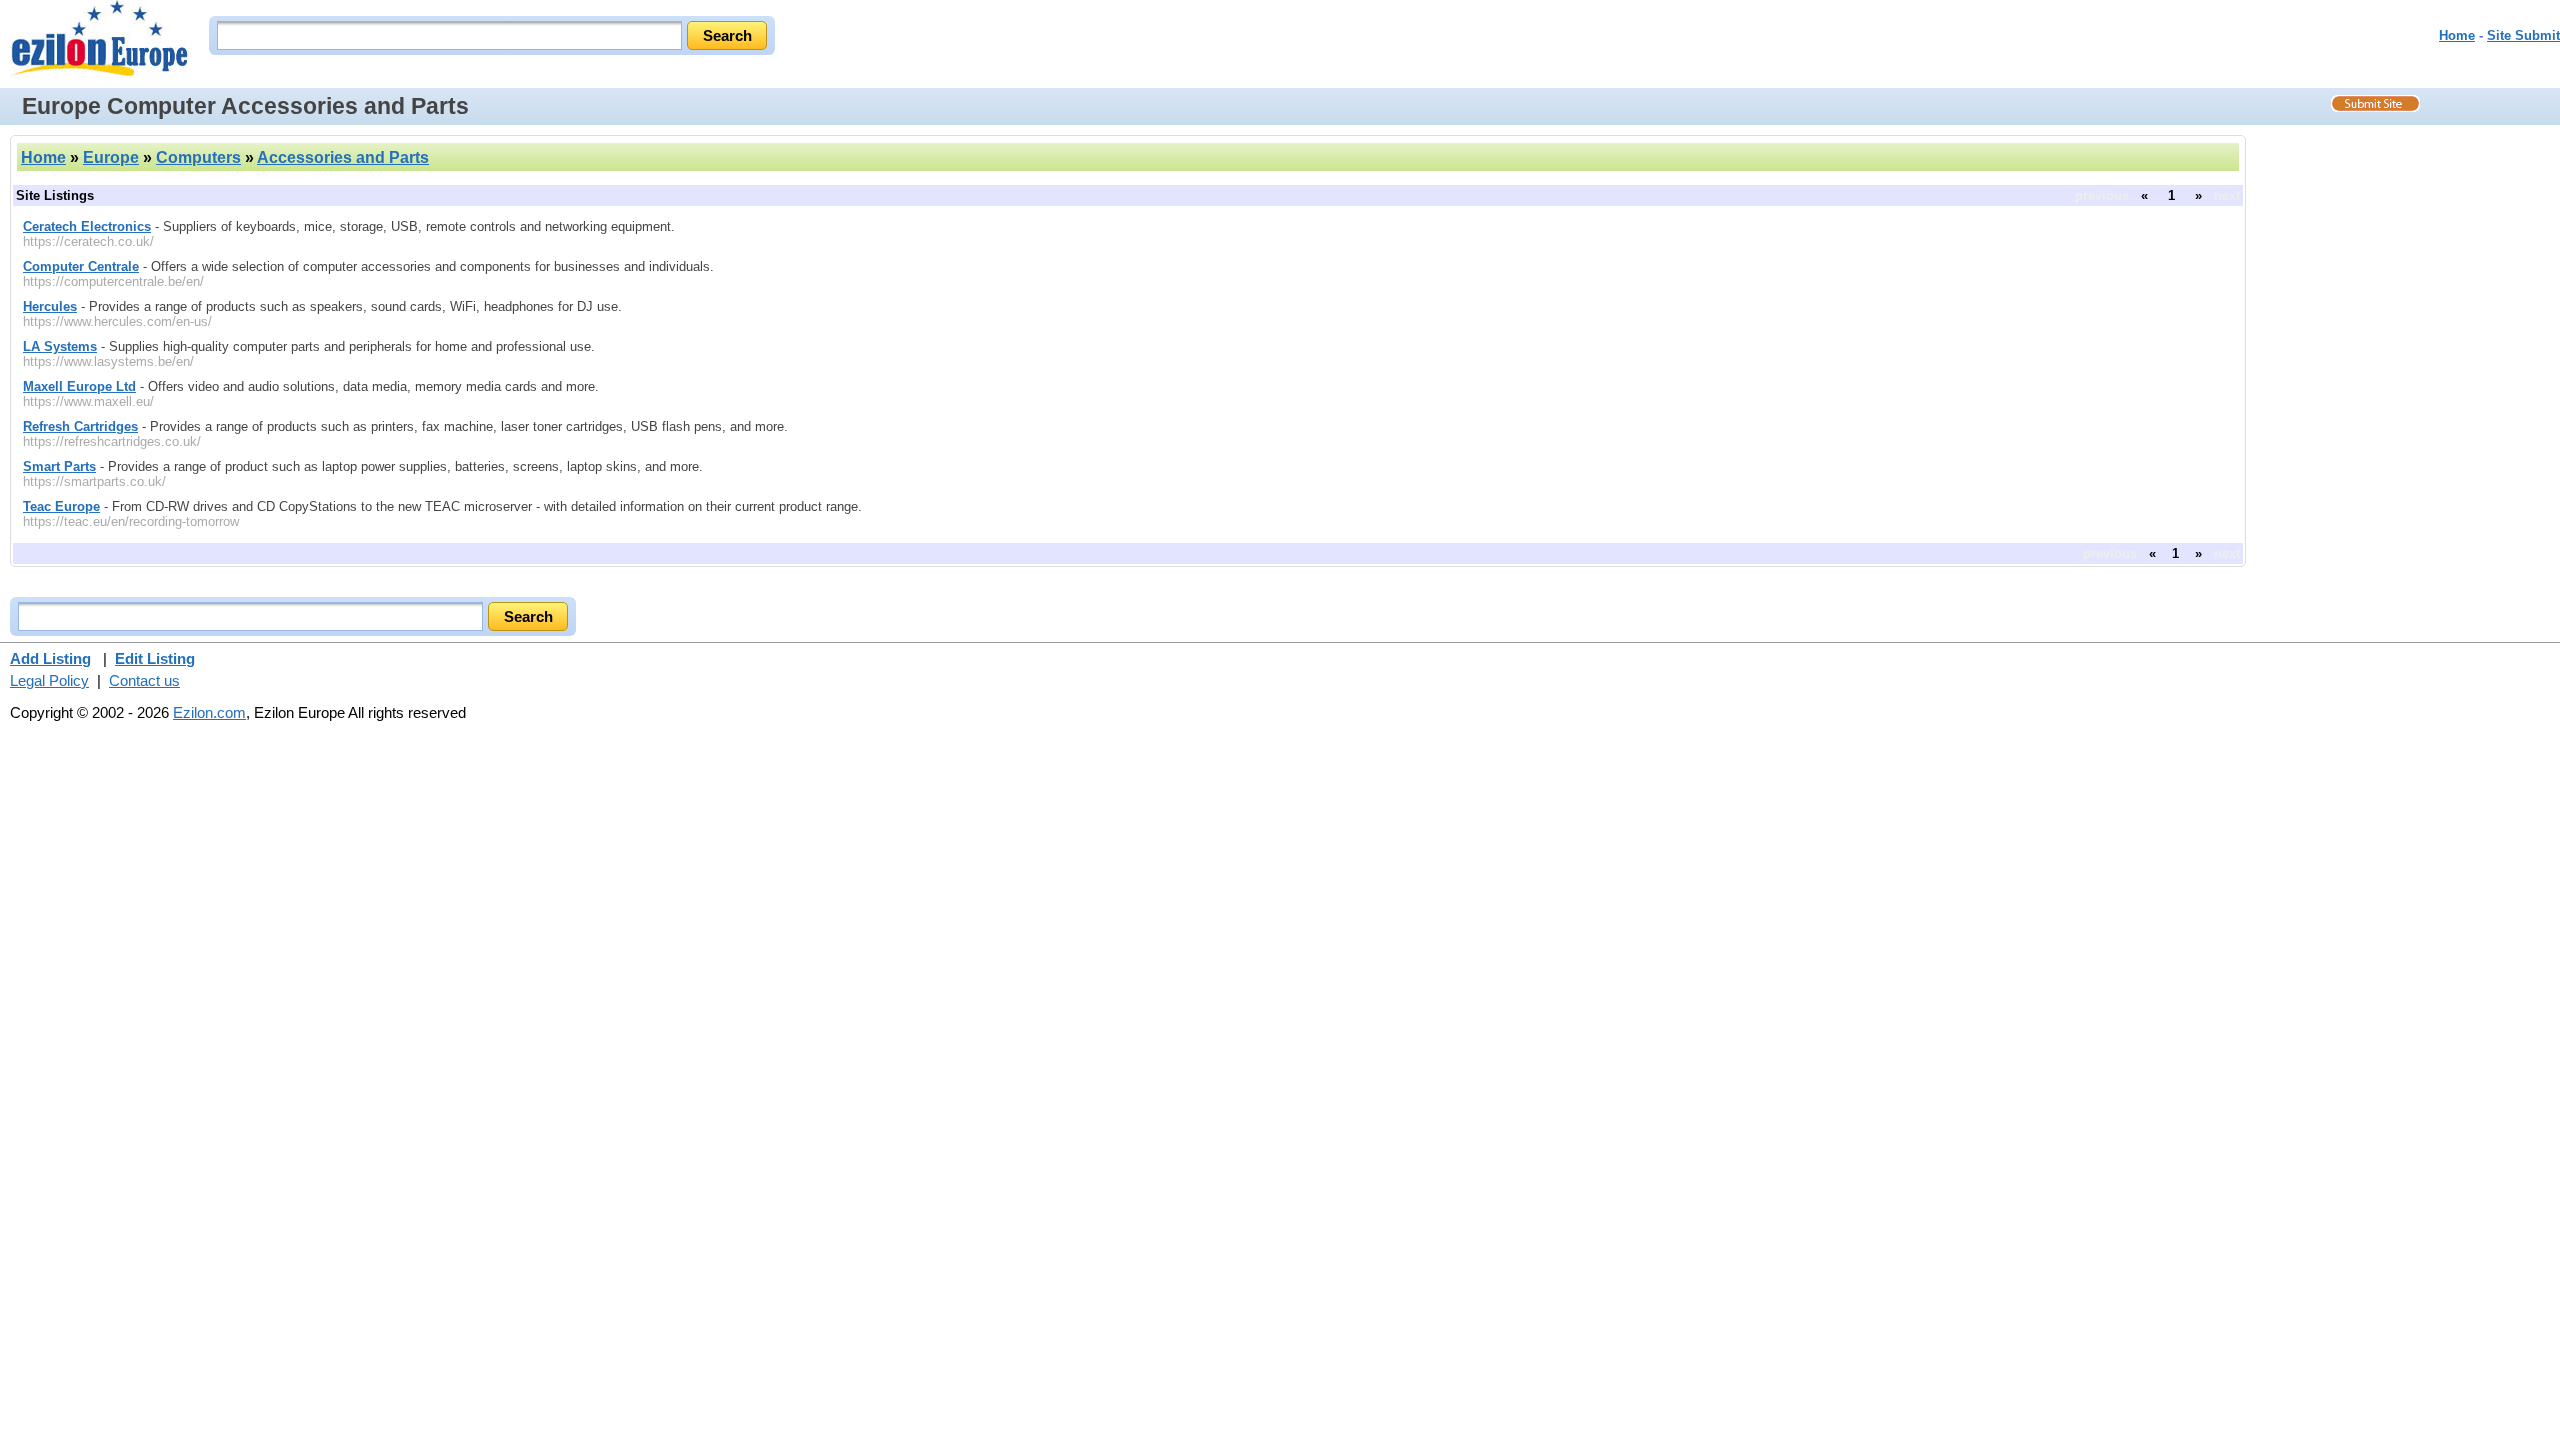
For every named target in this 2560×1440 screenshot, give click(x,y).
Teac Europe (61, 506)
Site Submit (2523, 35)
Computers (198, 157)
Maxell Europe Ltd (79, 386)
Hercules (50, 306)
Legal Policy (49, 680)
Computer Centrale (81, 266)
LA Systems (60, 346)
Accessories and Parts (343, 157)
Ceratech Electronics (87, 226)
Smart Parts (59, 466)
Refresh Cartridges (80, 426)
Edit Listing (155, 658)
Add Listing (50, 658)
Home (2457, 35)
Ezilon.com (209, 712)
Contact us (144, 680)
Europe (111, 157)
